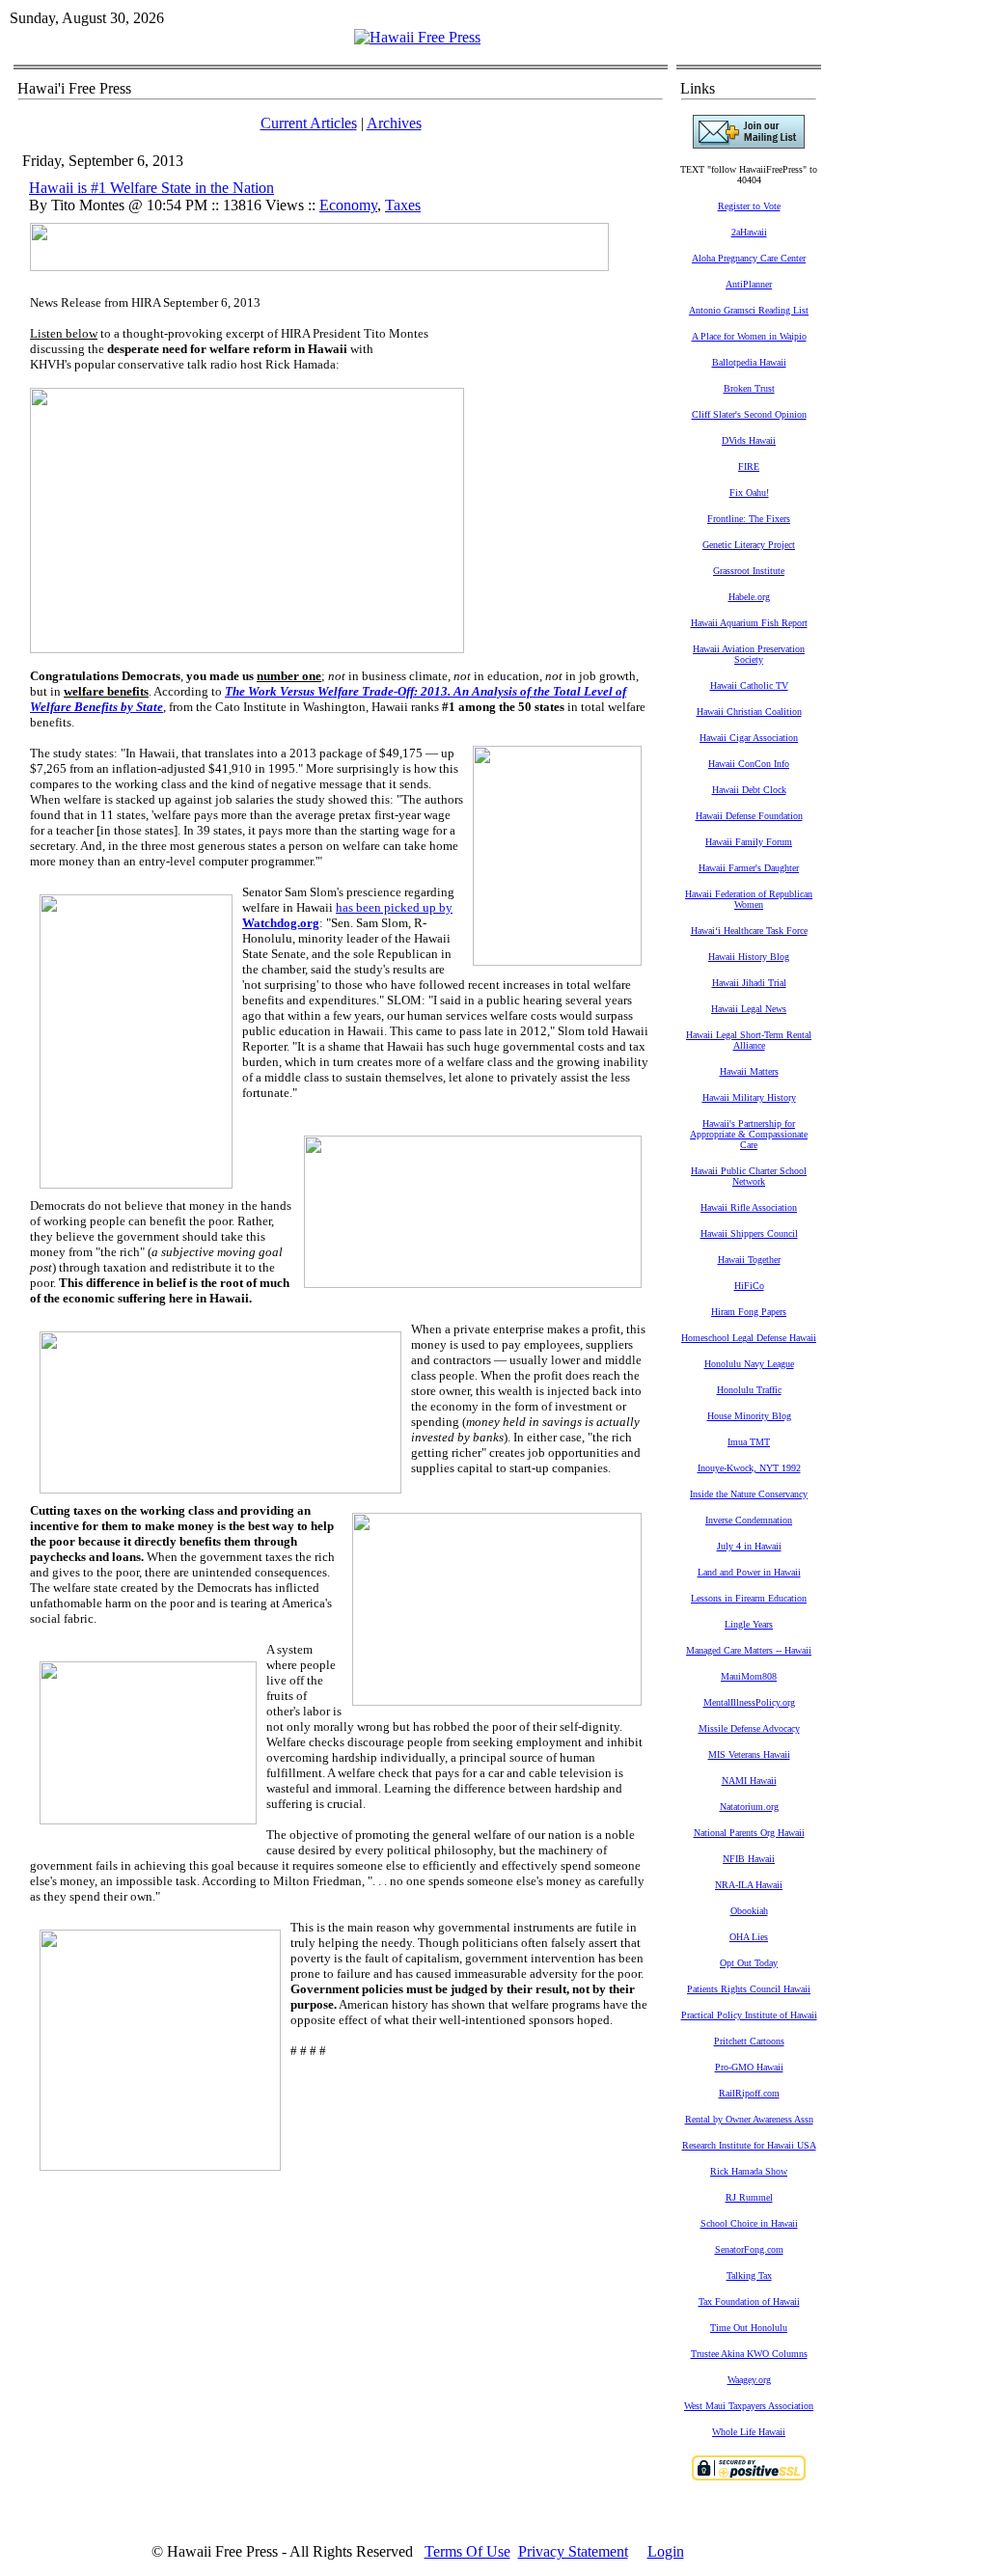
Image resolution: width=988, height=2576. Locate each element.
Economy (348, 205)
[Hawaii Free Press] (417, 37)
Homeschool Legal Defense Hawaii (749, 1338)
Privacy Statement (573, 2551)
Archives (394, 123)
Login (666, 2551)
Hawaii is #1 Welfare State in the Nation (151, 188)
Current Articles (309, 123)
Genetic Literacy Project (749, 545)
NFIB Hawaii (749, 1859)
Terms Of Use (467, 2551)
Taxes (403, 205)
